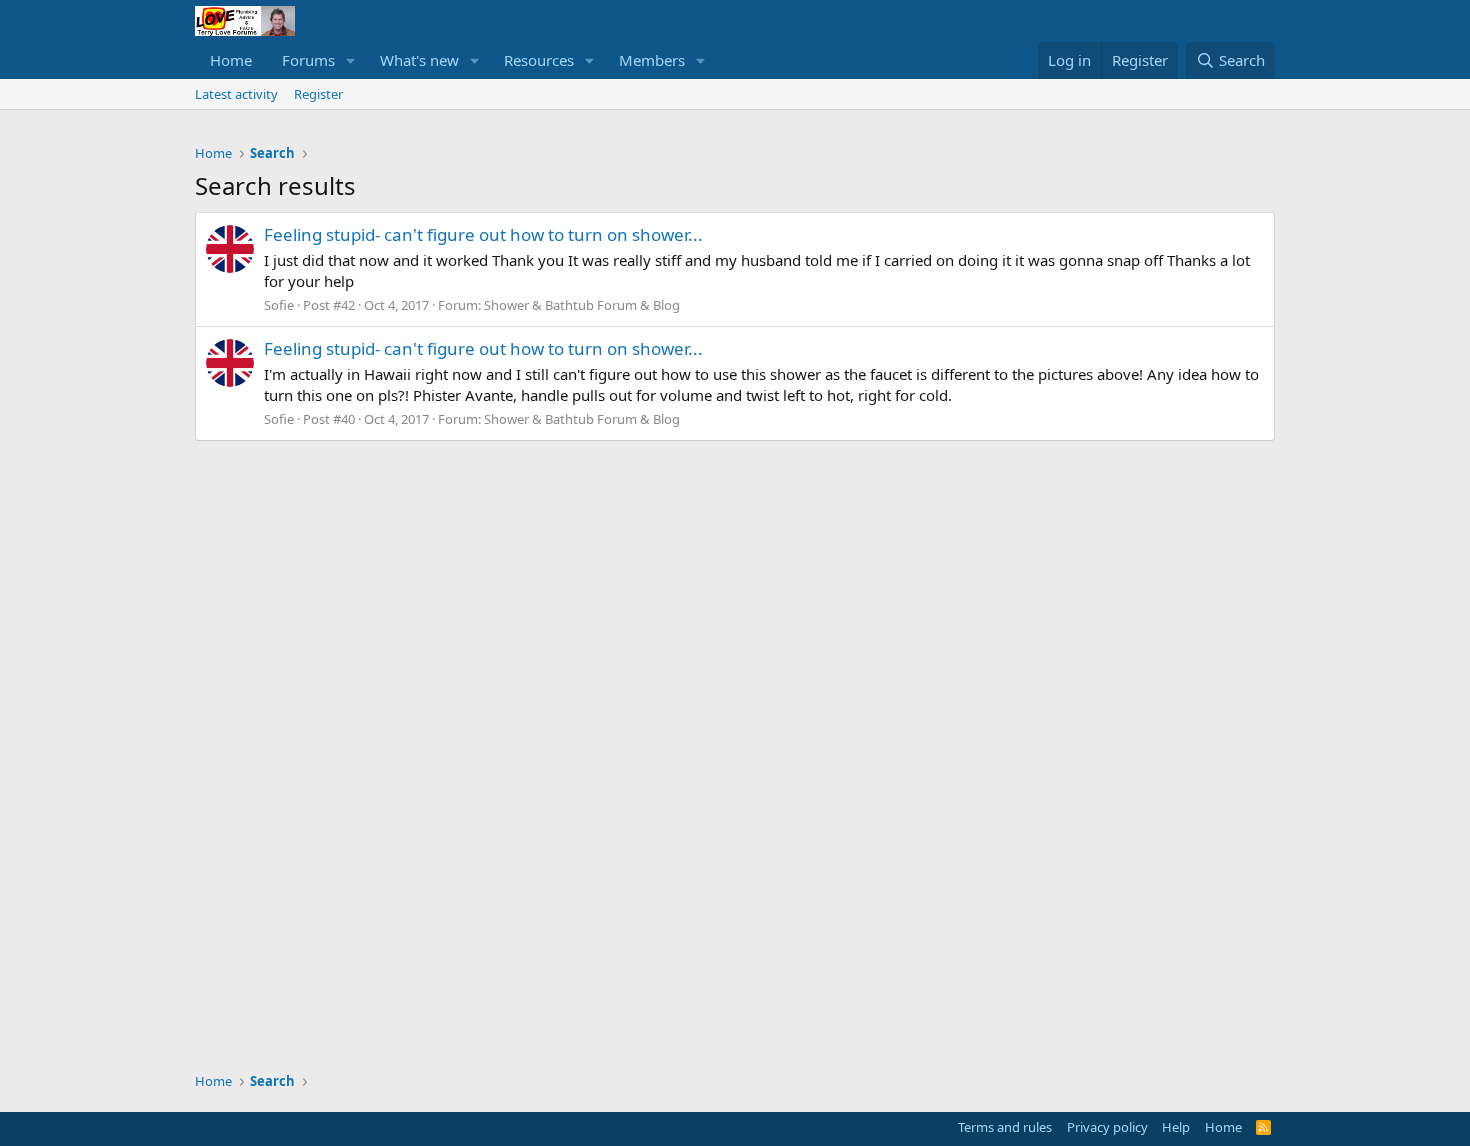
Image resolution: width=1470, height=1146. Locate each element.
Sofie (279, 305)
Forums (308, 60)
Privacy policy (1107, 1127)
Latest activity (236, 94)
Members (652, 60)
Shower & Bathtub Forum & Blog (582, 305)
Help (1176, 1127)
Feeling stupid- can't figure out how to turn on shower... (483, 234)
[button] (351, 60)
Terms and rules (1005, 1127)
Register (318, 94)
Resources (539, 60)
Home (231, 60)
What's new (419, 60)
